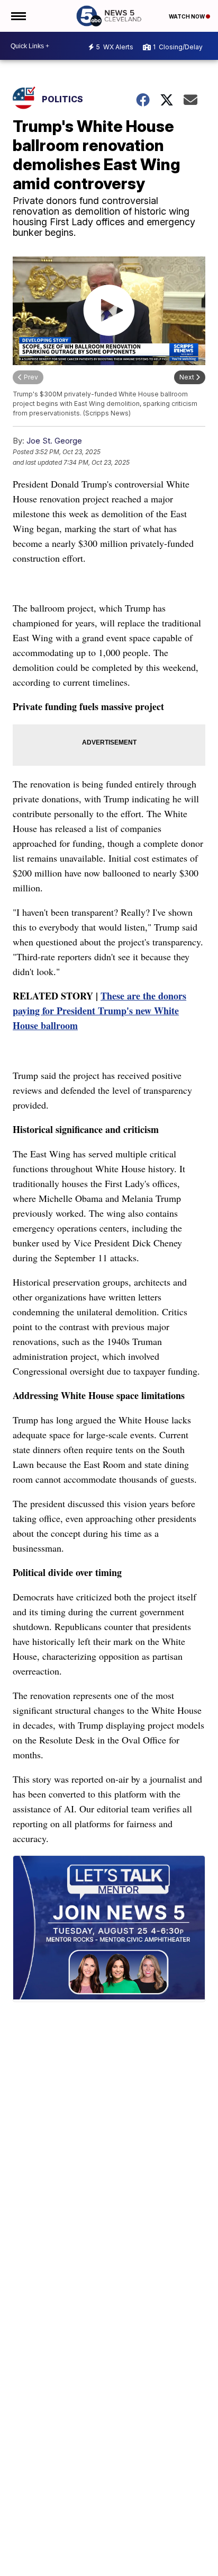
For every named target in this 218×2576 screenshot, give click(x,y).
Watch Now (187, 16)
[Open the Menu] (18, 16)
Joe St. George (54, 441)
